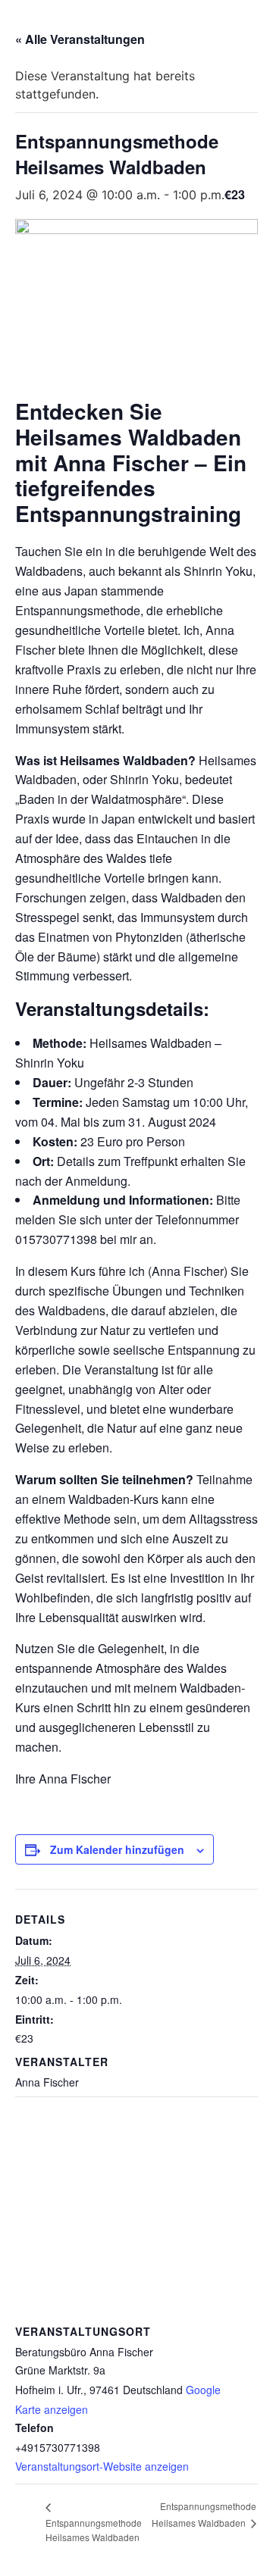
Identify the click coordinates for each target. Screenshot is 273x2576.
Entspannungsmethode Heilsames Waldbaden (94, 2529)
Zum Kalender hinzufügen (117, 1849)
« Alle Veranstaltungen (80, 39)
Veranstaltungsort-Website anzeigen (102, 2466)
